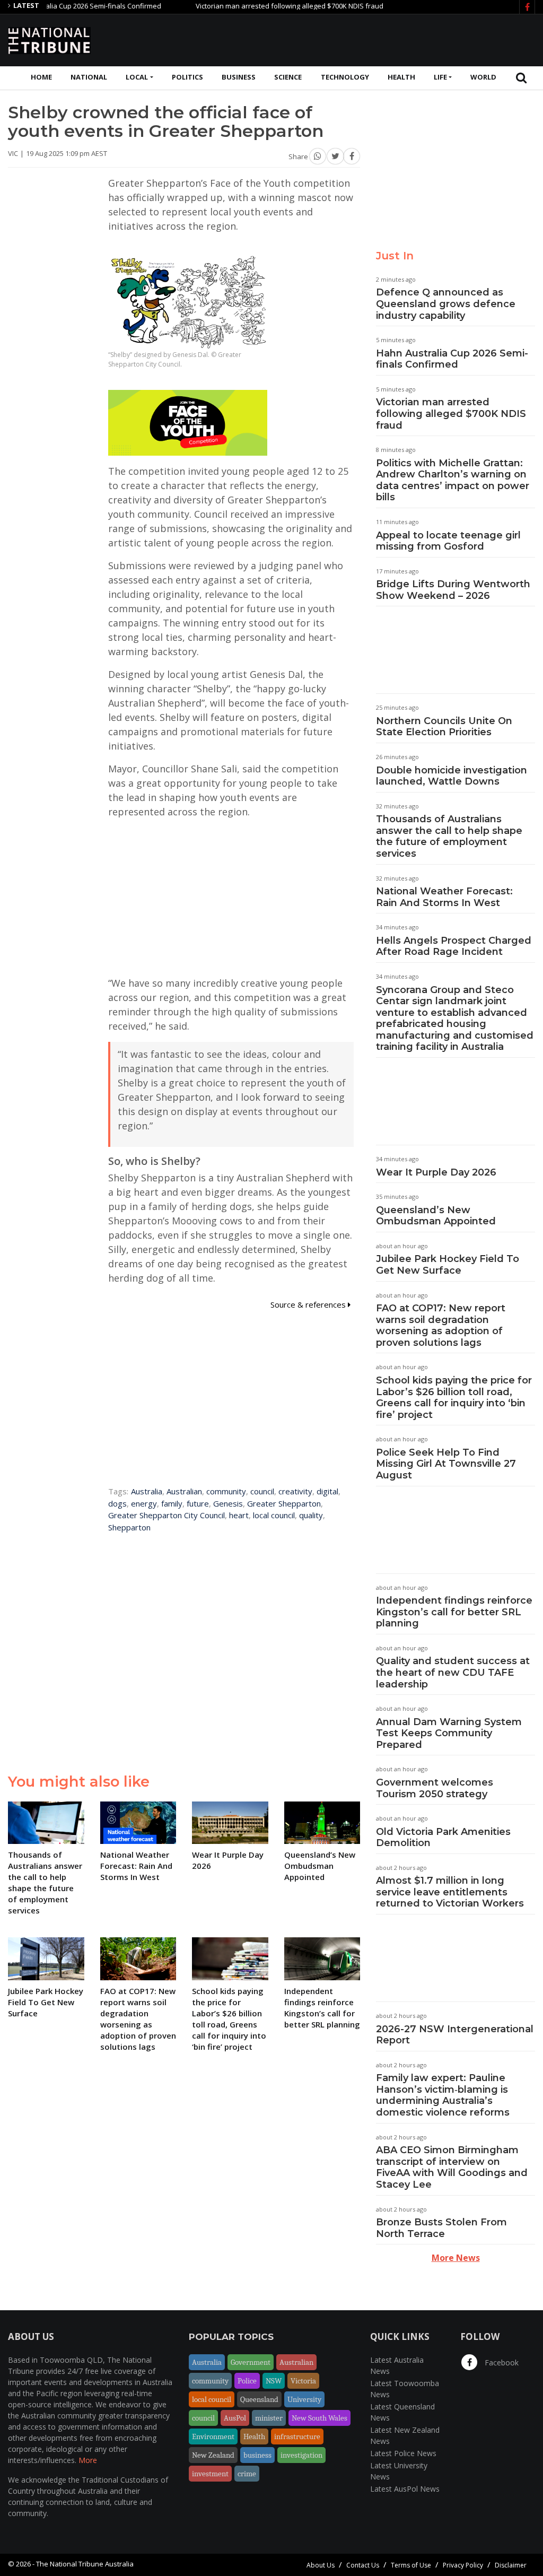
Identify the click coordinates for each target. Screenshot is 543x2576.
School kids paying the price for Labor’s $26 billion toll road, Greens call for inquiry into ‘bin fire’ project (454, 1398)
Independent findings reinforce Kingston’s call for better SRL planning (454, 1612)
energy (144, 1503)
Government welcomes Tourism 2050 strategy (435, 1788)
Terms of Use (411, 2565)
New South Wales (319, 2418)
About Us (321, 2565)
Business (239, 77)
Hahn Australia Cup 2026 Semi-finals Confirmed (452, 359)
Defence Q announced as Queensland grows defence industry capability (446, 304)
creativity (295, 1491)
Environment (213, 2436)
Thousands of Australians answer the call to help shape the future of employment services (449, 836)
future (198, 1503)
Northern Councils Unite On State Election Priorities (444, 727)
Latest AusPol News (405, 2489)
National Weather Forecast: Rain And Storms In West (444, 897)
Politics (187, 77)
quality (311, 1515)
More (88, 2460)
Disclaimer (511, 2565)
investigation (301, 2455)
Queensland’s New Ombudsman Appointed (436, 1216)
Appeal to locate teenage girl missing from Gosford (448, 541)
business (257, 2455)
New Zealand (213, 2455)
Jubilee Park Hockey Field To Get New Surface (448, 1265)
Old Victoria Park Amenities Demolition (443, 1838)
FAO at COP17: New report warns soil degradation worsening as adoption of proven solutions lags (441, 1325)
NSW (274, 2381)
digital (327, 1491)
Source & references (309, 1304)
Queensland (259, 2399)
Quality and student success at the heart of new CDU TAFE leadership (453, 1672)
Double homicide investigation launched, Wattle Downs (452, 776)
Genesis (228, 1503)
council (262, 1491)
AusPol (235, 2418)
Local (137, 77)
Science (288, 77)
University (304, 2399)
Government (251, 2362)
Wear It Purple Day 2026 (436, 1172)
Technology (345, 77)
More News (456, 2258)
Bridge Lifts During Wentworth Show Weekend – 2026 (453, 590)
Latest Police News (403, 2453)
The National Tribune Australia (85, 2564)
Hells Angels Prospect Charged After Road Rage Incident (454, 946)
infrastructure (297, 2436)
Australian (184, 1491)
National (89, 77)
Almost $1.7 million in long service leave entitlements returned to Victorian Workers (450, 1892)
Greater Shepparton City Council (167, 1515)
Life (440, 77)
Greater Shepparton (284, 1503)
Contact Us (363, 2565)
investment (210, 2474)
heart (239, 1515)
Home (41, 77)
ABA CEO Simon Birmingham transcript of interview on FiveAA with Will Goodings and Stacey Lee (452, 2167)
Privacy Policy (463, 2565)
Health (401, 77)
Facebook (501, 2362)
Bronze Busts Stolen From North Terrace (441, 2228)
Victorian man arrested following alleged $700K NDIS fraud (251, 6)
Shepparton (129, 1527)
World (483, 77)
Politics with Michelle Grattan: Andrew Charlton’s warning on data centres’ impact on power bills (453, 480)
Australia (147, 1491)
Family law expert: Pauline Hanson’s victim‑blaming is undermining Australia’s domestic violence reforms (443, 2095)
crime (247, 2474)
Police (247, 2381)
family (172, 1503)
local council (274, 1515)
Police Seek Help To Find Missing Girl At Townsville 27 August (446, 1464)
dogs (117, 1503)
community (226, 1491)
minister (269, 2418)
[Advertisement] (342, 39)
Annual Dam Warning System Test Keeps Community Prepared (449, 1733)
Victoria (303, 2381)
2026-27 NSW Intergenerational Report (455, 2035)
